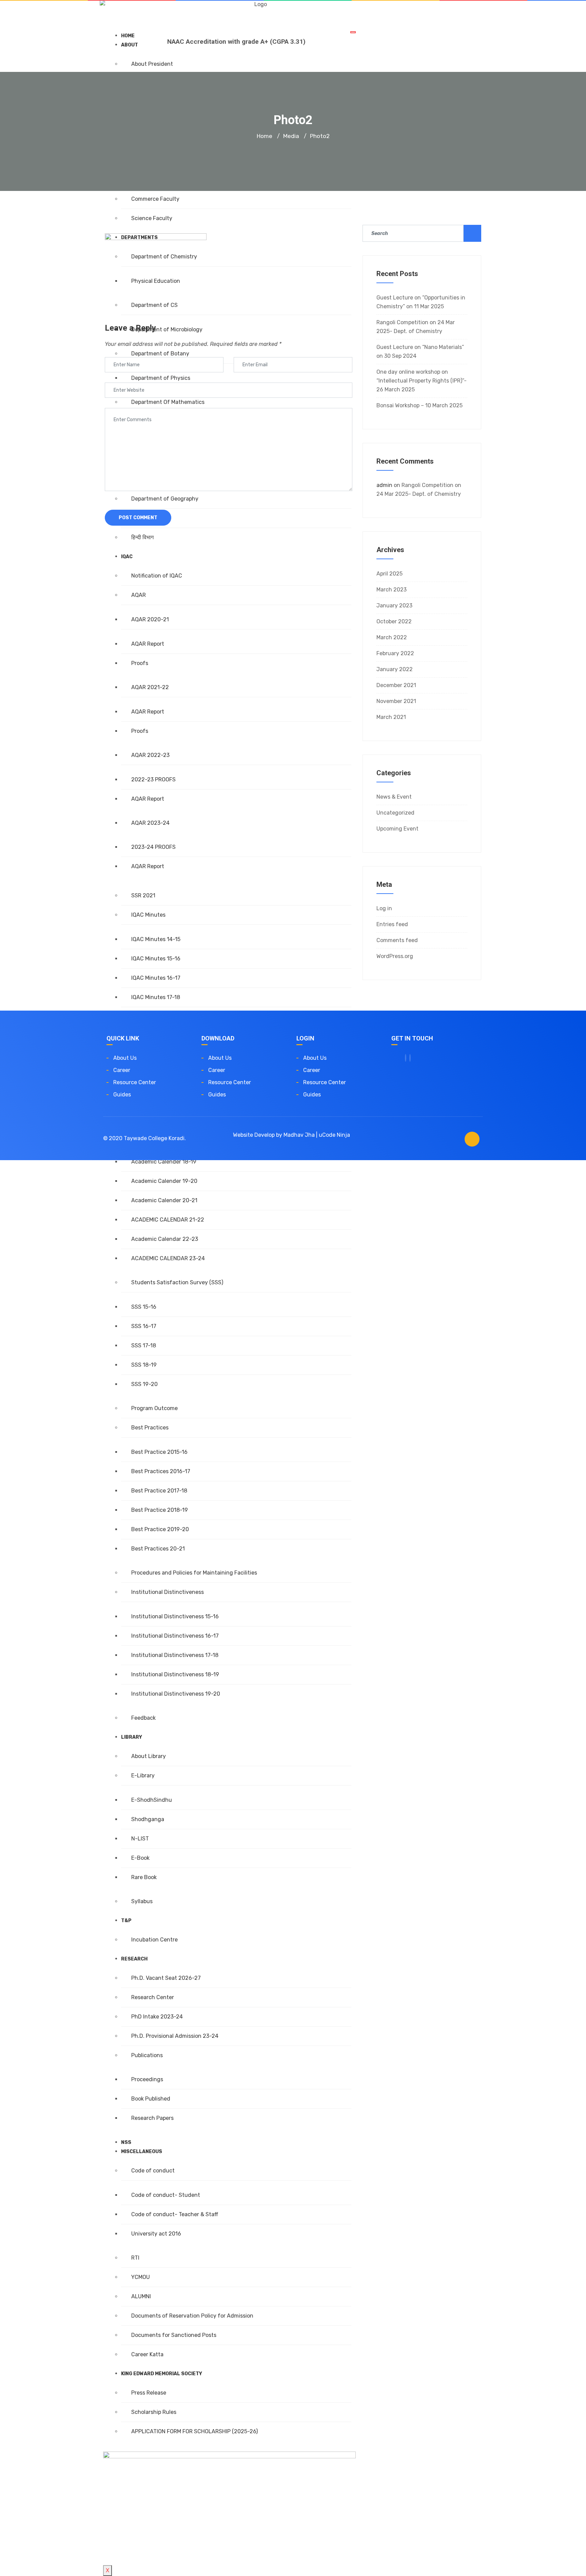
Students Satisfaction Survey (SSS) (177, 1282)
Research (134, 1959)
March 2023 (392, 590)
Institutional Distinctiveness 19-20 (176, 1694)
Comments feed (397, 940)
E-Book (140, 1858)
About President (152, 64)
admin (384, 485)
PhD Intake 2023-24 (157, 2017)
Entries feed (392, 924)
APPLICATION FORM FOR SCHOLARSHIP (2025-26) (194, 2431)
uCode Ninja (334, 1135)
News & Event (394, 797)
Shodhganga (148, 1819)
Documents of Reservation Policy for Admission (192, 2316)
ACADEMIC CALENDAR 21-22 (168, 1220)
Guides (122, 1095)
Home (265, 136)
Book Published (151, 2099)
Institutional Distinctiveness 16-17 (175, 1636)
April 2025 (389, 574)
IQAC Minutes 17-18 (156, 997)
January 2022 (395, 669)
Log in (384, 908)
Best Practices (150, 1428)
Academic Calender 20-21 (164, 1200)
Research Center (153, 1997)
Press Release (149, 2393)
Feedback (143, 1718)
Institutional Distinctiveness (168, 1592)
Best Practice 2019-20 (160, 1529)
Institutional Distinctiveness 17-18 (175, 1655)
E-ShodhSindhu (152, 1800)
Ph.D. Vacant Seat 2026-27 (166, 1978)
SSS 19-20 (144, 1384)
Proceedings (147, 2079)
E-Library (143, 1775)
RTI (135, 2258)
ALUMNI (141, 2296)
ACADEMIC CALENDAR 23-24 (168, 1258)
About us (125, 1058)
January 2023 (394, 606)
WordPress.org (395, 956)
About (130, 45)
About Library (149, 1756)
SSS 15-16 (144, 1307)
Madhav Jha (299, 1135)
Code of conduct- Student (166, 2195)
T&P (126, 1921)
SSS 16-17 (144, 1326)
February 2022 (395, 653)
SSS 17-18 (144, 1345)
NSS (126, 2142)
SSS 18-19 (144, 1365)
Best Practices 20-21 (158, 1549)
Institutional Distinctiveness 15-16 (175, 1616)
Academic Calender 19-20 (164, 1181)
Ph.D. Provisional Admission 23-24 (175, 2036)
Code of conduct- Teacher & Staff (175, 2214)
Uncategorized (395, 813)
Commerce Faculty (155, 199)
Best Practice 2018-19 (160, 1510)
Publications (147, 2055)
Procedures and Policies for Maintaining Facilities (194, 1573)
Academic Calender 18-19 (164, 1162)
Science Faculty (152, 218)
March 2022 (392, 637)
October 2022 (394, 621)
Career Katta (147, 2354)
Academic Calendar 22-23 (165, 1239)
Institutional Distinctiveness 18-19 (175, 1674)
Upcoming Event (397, 829)
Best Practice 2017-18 (159, 1491)
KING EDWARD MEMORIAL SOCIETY (162, 2374)
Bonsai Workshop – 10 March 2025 (419, 405)
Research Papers (152, 2118)
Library (132, 1737)
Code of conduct (153, 2171)
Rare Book (144, 1877)
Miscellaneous (142, 2152)
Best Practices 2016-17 (161, 1471)
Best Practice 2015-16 (159, 1452)
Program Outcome (154, 1408)
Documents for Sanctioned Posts (174, 2335)
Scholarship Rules (154, 2412)
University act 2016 (156, 2234)
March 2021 (391, 717)
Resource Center (135, 1082)
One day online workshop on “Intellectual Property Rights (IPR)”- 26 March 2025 (422, 381)
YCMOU (141, 2277)
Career (122, 1070)
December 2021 (396, 685)
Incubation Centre (154, 1940)
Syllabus (142, 1901)
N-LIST (140, 1839)
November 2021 (396, 701)
